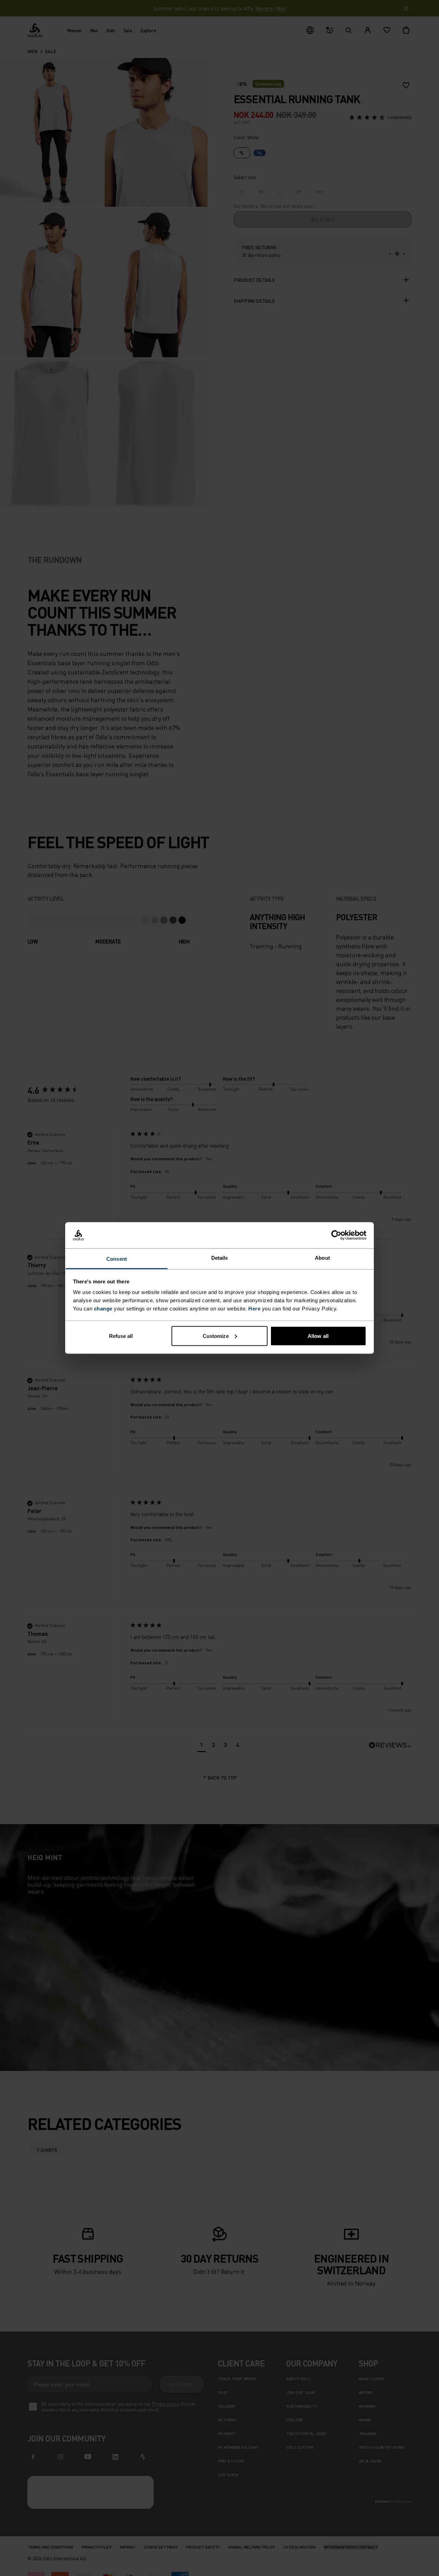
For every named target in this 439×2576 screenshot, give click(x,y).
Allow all (318, 1336)
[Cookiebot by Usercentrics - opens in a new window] (336, 1235)
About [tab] (322, 1258)
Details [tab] (220, 1258)
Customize (216, 1336)
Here (254, 1309)
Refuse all (121, 1336)
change (103, 1309)
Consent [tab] (117, 1259)
